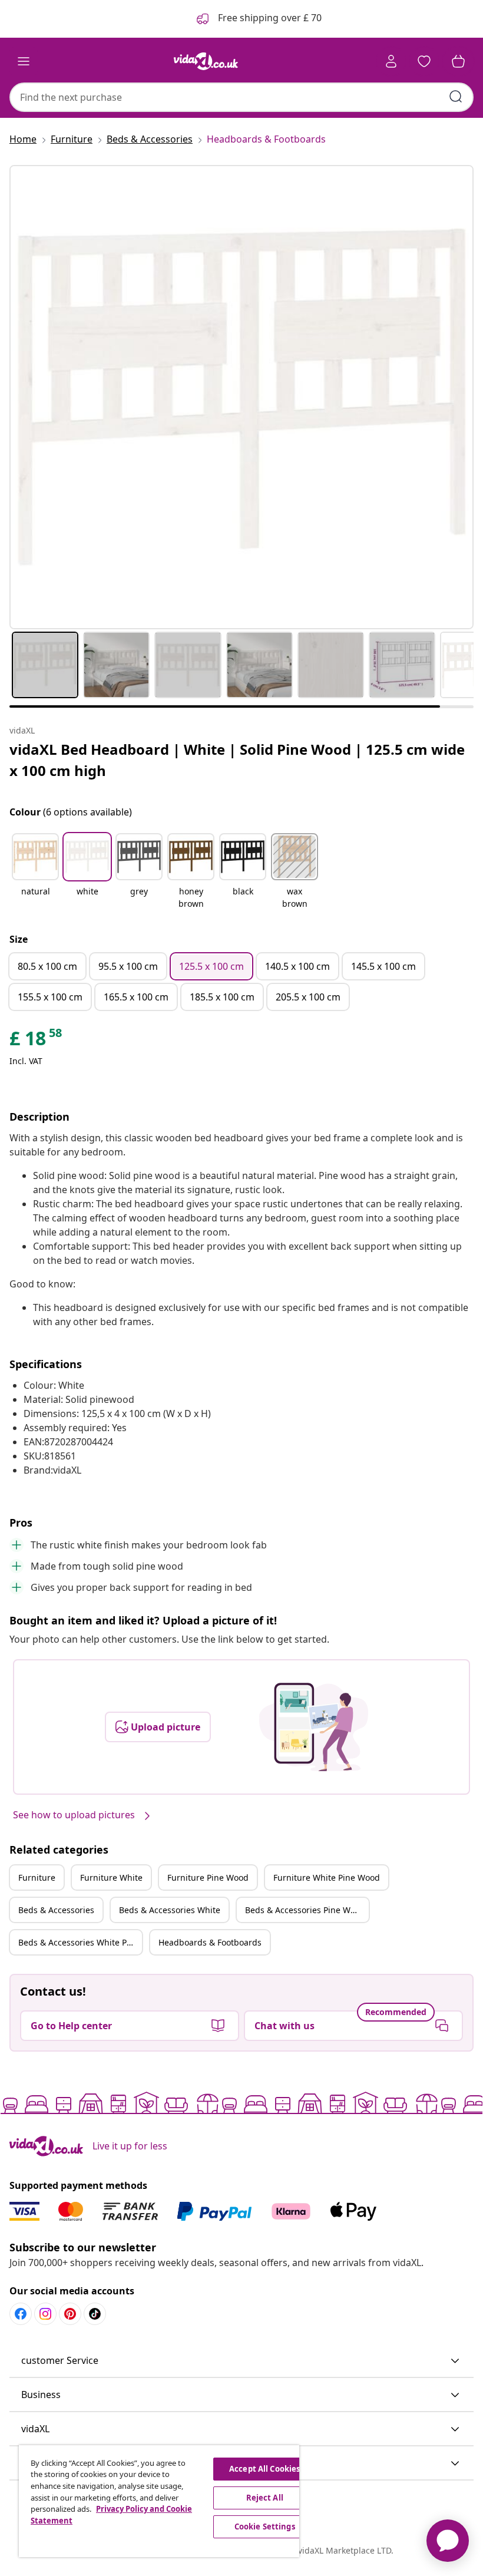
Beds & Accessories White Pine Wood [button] (80, 1942)
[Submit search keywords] (456, 97)
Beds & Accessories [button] (56, 1910)
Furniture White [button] (111, 1877)
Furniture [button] (37, 1877)
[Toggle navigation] (24, 61)
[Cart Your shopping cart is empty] (458, 61)
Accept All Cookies (264, 2469)
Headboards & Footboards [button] (210, 1942)
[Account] (391, 61)
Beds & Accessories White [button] (170, 1910)
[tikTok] (95, 2314)
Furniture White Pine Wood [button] (327, 1877)
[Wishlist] (424, 61)
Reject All (265, 2498)
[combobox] (241, 97)
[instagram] (45, 2314)
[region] (159, 2501)
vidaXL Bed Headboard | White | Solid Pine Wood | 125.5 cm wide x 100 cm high (237, 760)
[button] (35, 872)
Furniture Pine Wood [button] (208, 1877)
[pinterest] (70, 2314)
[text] (37, 1041)
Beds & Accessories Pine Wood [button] (305, 1910)
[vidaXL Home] (206, 61)
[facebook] (21, 2314)
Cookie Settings (265, 2527)
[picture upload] (314, 1727)
